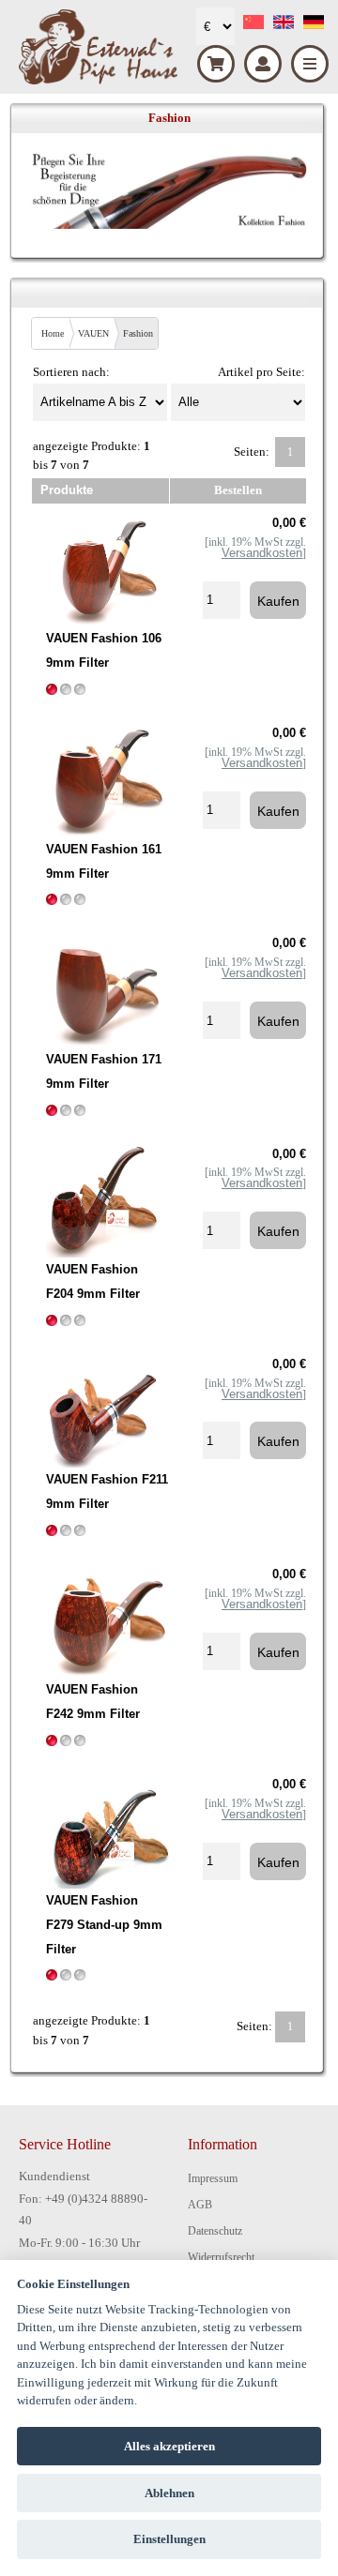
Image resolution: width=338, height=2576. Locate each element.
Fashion (138, 333)
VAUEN (93, 333)
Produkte (67, 490)
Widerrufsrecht (221, 2257)
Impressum (213, 2178)
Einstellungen (169, 2539)
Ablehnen (169, 2493)
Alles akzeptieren (169, 2446)
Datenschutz (215, 2231)
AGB (200, 2205)
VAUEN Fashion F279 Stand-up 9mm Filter (104, 1925)
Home (53, 333)
